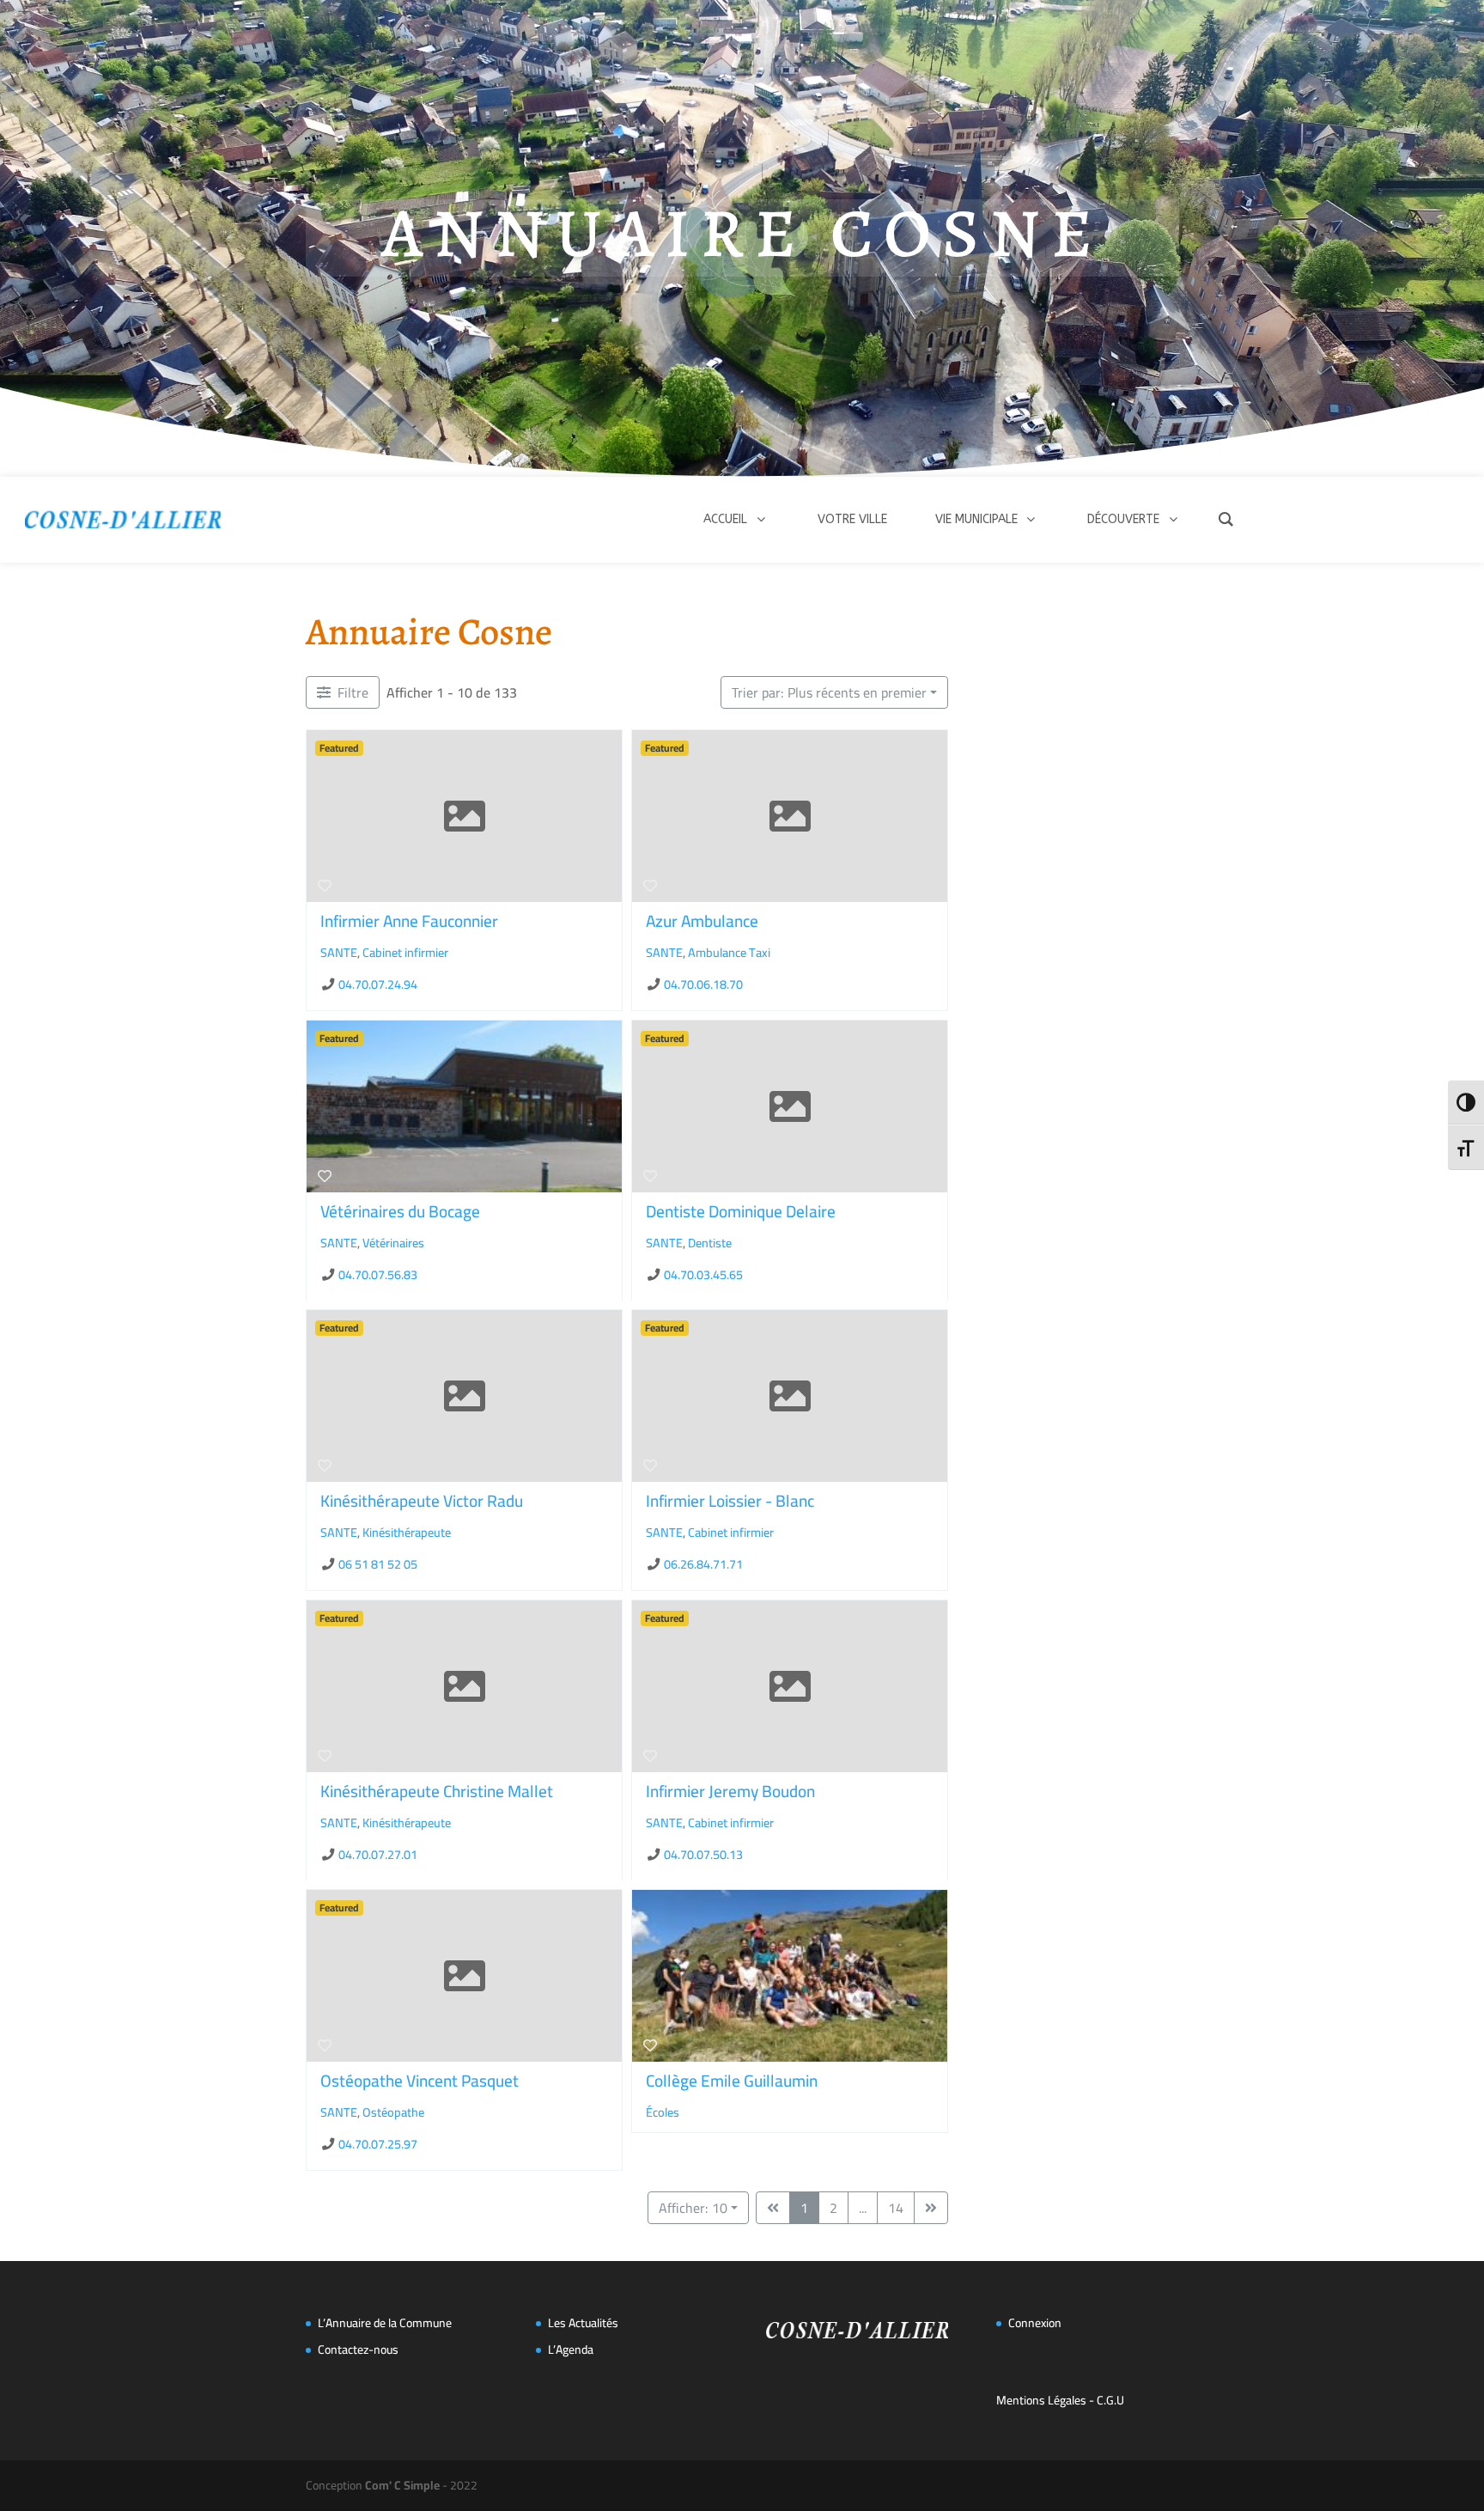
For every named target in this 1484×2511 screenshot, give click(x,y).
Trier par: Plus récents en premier (829, 692)
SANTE (339, 952)
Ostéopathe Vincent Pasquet (420, 2081)
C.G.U (1110, 2400)
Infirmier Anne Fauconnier (409, 921)
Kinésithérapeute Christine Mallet (437, 1791)
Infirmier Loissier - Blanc (730, 1501)
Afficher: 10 (693, 2208)
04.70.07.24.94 (378, 984)
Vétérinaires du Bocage (400, 1211)
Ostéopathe (393, 2112)
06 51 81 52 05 (378, 1564)
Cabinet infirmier (405, 952)
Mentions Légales (1041, 2400)
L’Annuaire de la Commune (385, 2323)
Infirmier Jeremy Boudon (730, 1791)
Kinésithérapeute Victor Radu (422, 1501)
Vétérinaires (393, 1242)
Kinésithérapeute (407, 1532)
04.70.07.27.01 (378, 1853)
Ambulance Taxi (729, 952)
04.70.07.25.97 (378, 2144)
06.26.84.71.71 (703, 1564)
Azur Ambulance (702, 921)
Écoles (663, 2112)
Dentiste (710, 1242)
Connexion (1035, 2323)
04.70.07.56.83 (378, 1274)
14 (896, 2208)
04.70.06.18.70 (703, 984)
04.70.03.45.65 (703, 1274)
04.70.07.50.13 (703, 1853)
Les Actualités (583, 2323)
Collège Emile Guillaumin (732, 2081)
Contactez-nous (358, 2349)
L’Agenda (571, 2349)
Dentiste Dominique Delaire (741, 1211)
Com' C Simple (402, 2485)
